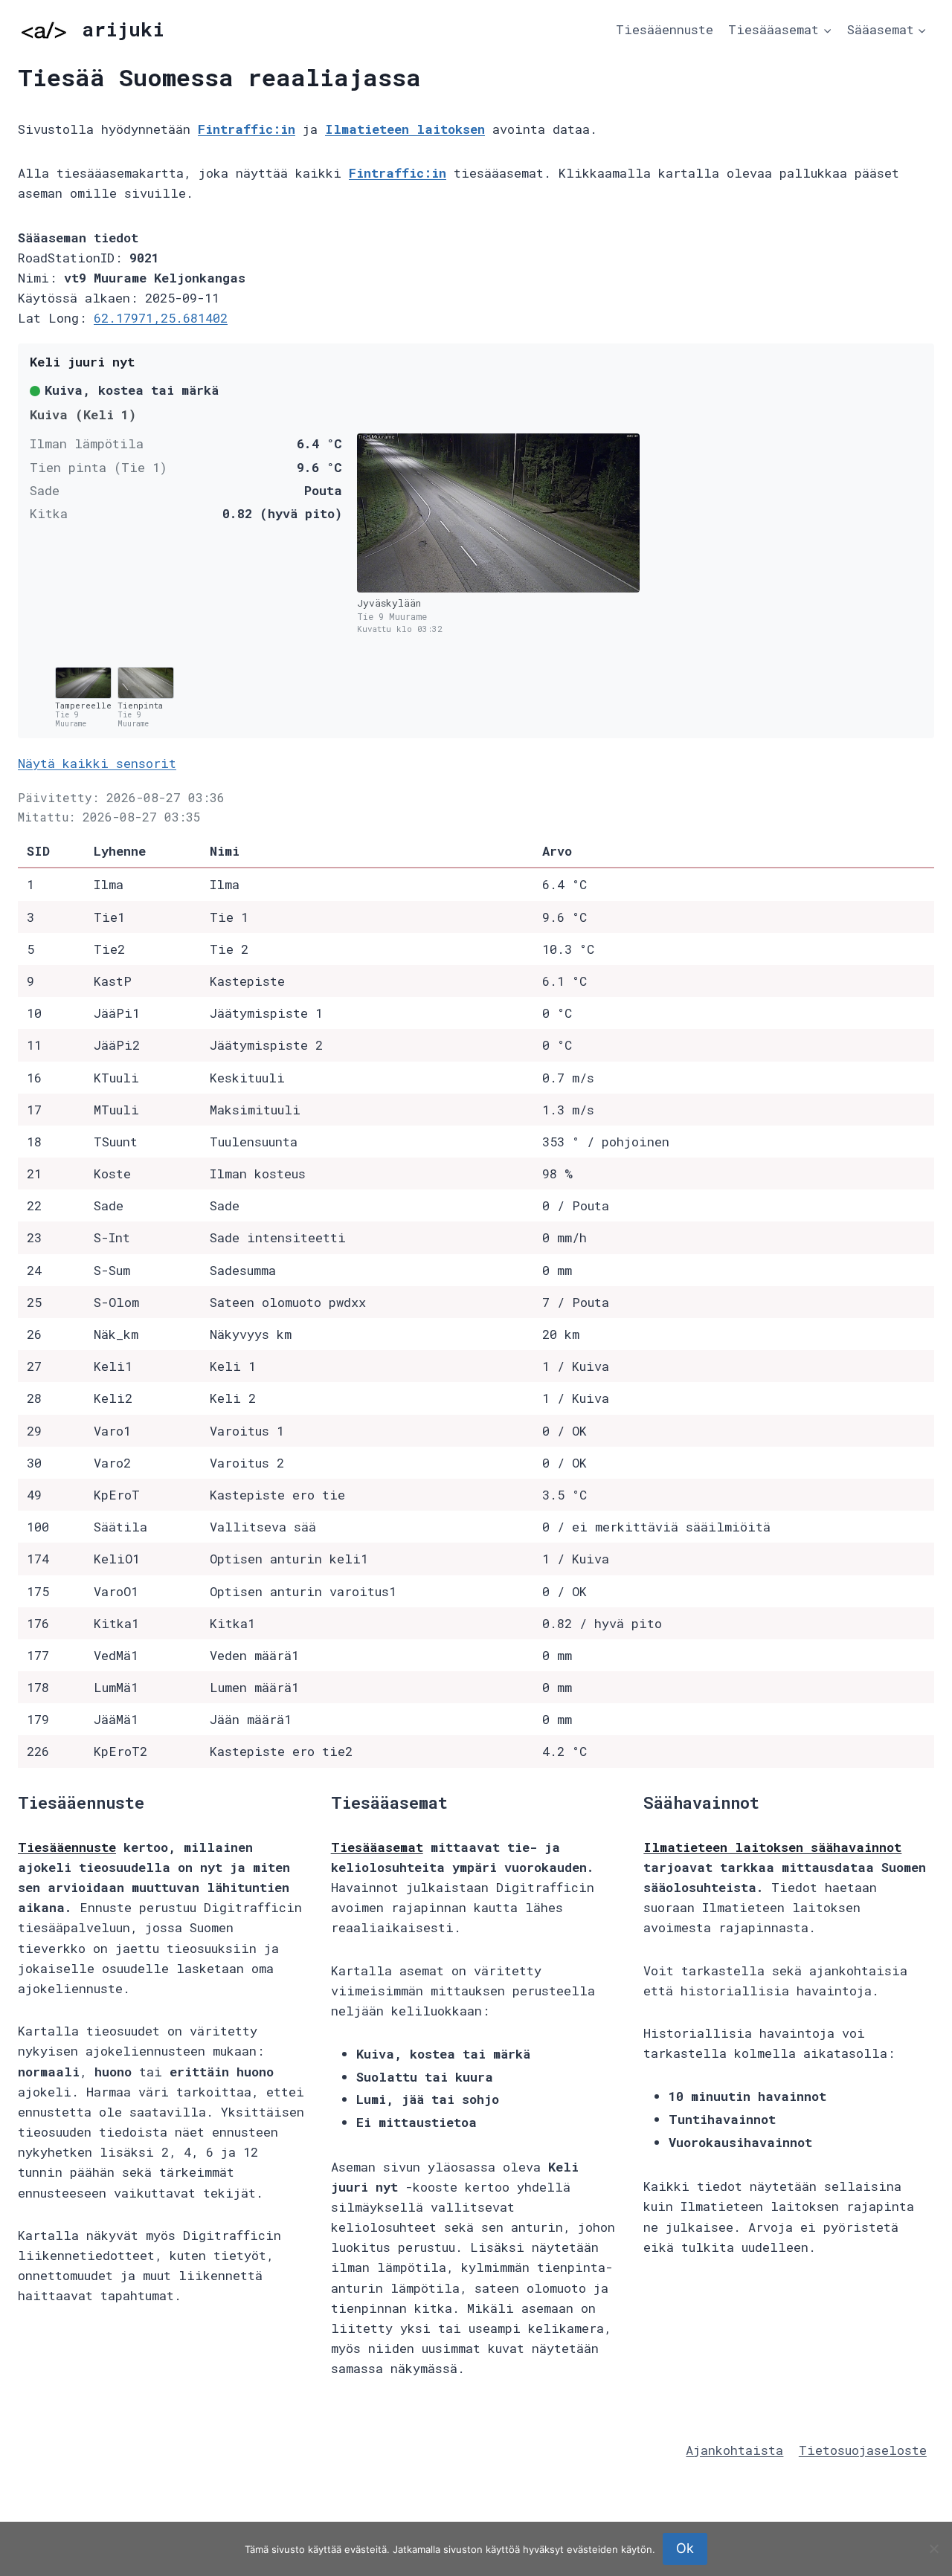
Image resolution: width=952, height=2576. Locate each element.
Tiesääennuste (665, 29)
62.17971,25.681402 (161, 318)
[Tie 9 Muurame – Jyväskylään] (498, 513)
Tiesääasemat (377, 1847)
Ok (685, 2548)
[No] (933, 2548)
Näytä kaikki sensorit (97, 763)
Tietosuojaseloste (863, 2450)
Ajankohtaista (734, 2450)
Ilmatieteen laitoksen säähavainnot (772, 1847)
